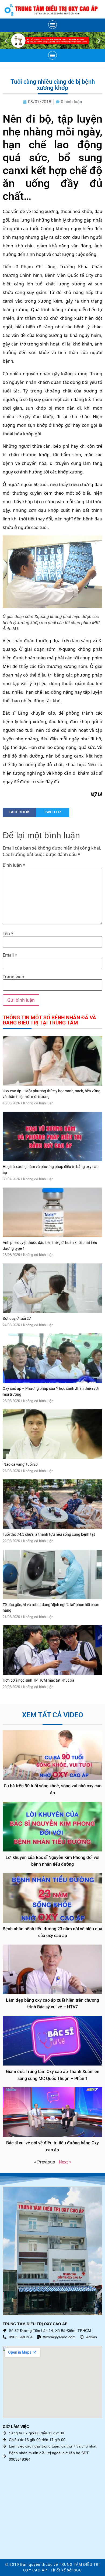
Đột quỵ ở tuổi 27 (17, 1319)
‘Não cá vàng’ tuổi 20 (20, 1465)
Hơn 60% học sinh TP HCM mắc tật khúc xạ (38, 1680)
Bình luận (14, 865)
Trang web (13, 977)
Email (10, 955)
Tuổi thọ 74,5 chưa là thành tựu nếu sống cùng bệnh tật (49, 1535)
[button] (52, 25)
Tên (8, 934)
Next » (65, 2162)
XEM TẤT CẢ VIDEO (53, 1715)
